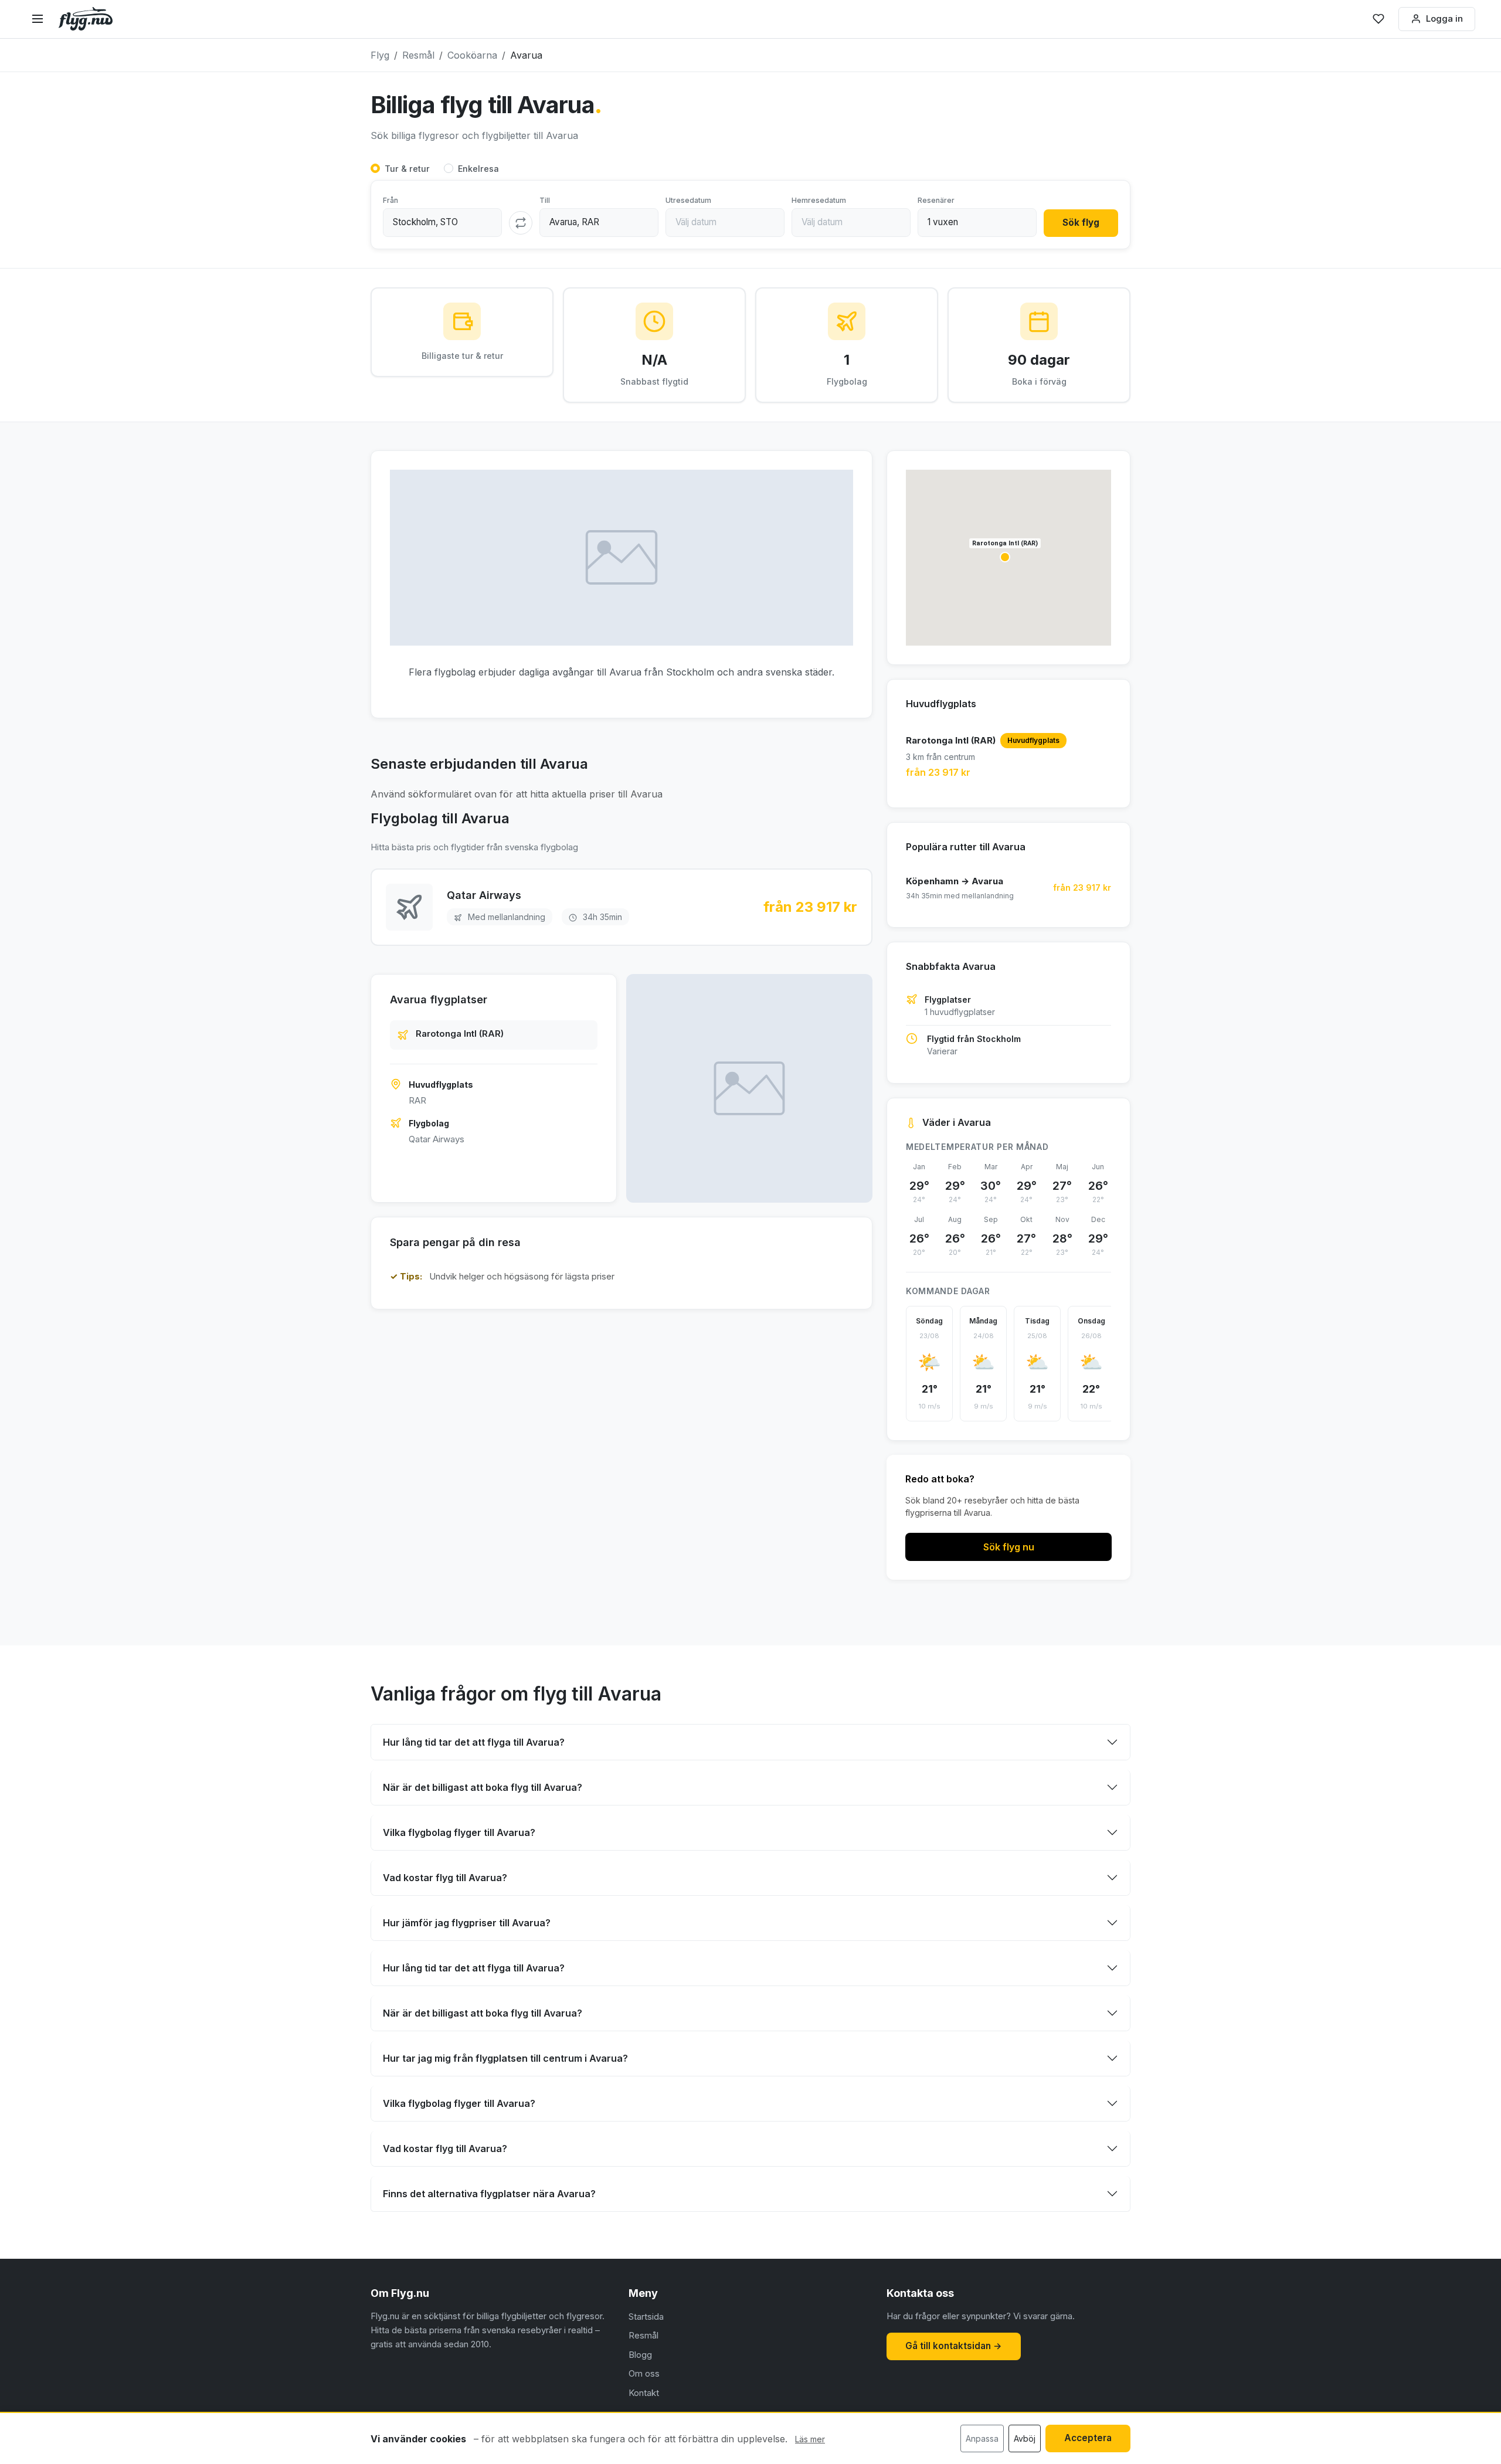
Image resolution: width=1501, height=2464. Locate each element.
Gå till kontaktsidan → (954, 2346)
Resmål (643, 2335)
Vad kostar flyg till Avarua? (445, 1878)
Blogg (640, 2355)
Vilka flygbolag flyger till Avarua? (459, 1832)
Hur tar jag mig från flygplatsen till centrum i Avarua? (505, 2058)
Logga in (1444, 18)
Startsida (646, 2317)
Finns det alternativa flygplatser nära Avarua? (489, 2194)
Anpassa (982, 2438)
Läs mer (810, 2439)
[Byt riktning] (521, 223)
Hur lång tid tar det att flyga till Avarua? (474, 1742)
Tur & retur (407, 169)
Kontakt (644, 2393)
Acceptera (1088, 2438)
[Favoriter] (1378, 19)
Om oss (644, 2373)
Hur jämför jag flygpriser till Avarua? (467, 1923)
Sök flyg (1081, 223)
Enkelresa (478, 169)
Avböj (1025, 2438)
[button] (1005, 557)
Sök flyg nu (1009, 1547)
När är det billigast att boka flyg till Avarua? (483, 1787)
